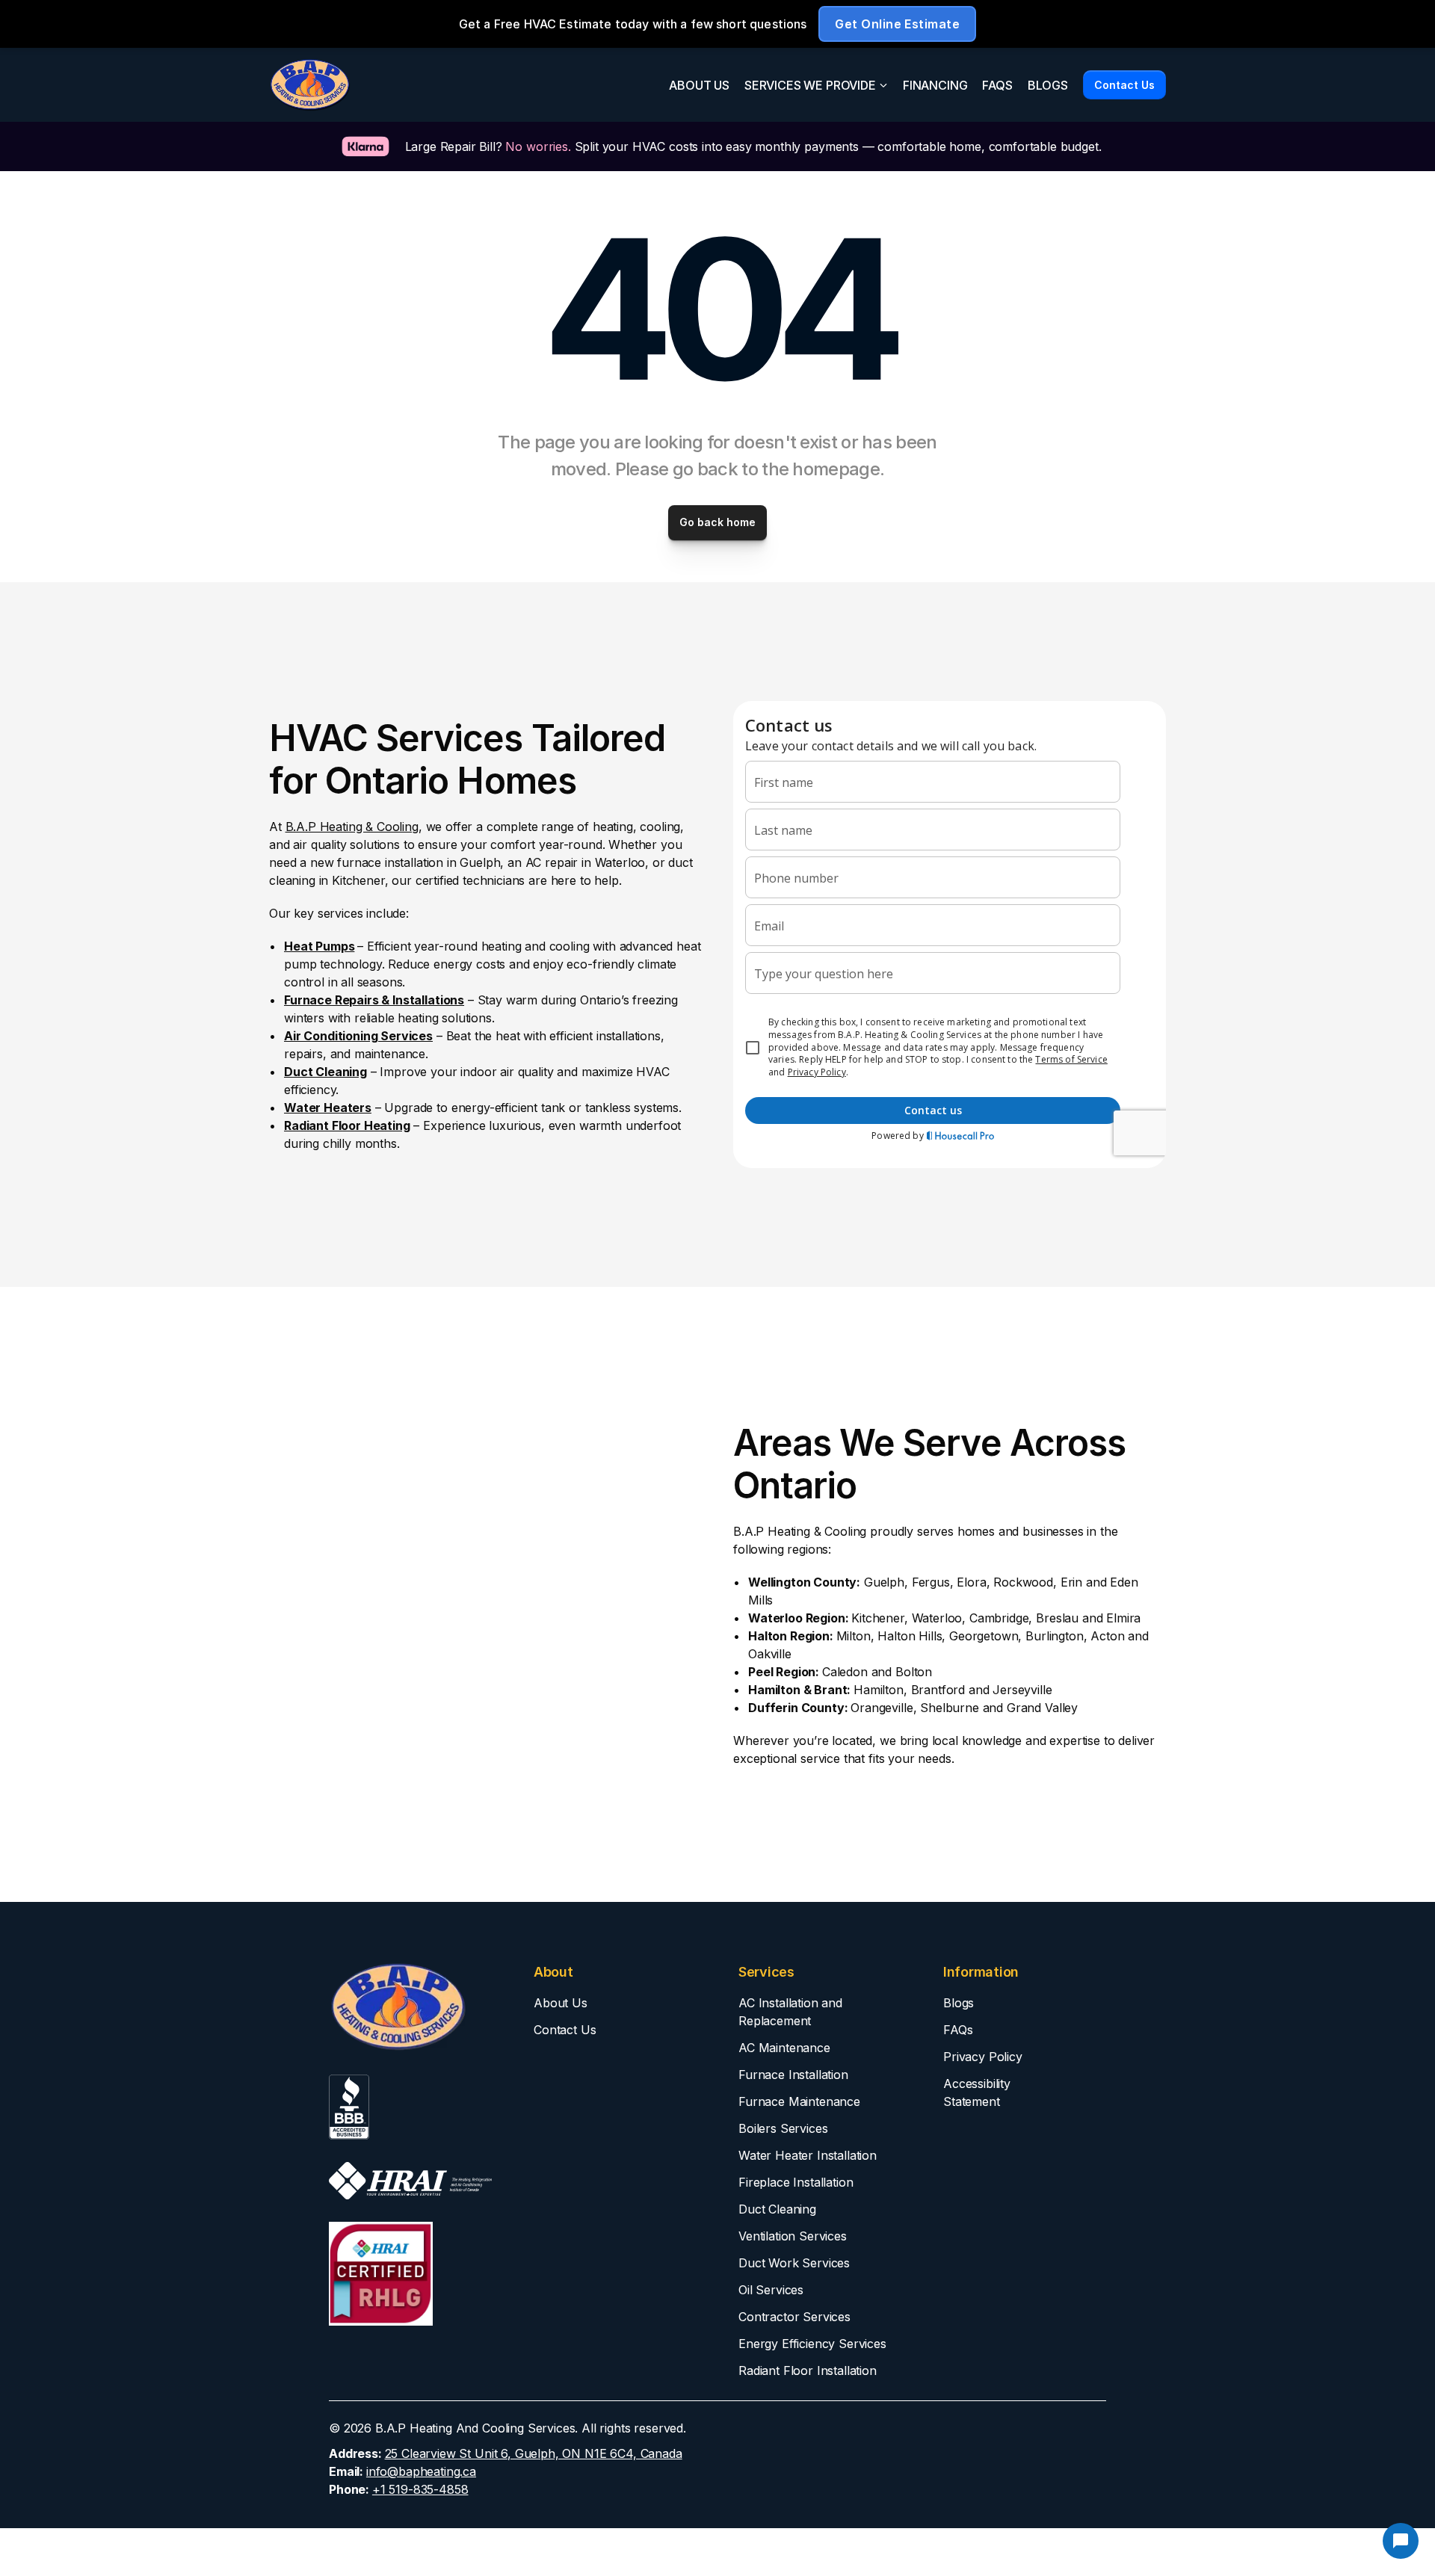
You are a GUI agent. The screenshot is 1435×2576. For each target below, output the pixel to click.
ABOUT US (699, 85)
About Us (561, 2003)
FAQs (958, 2030)
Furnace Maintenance (799, 2101)
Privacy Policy (983, 2057)
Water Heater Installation (808, 2155)
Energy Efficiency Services (812, 2344)
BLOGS (1048, 85)
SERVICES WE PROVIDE (810, 85)
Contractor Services (794, 2317)
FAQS (997, 85)
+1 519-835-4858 (420, 2489)
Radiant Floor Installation (808, 2370)
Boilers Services (783, 2128)
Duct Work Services (794, 2263)
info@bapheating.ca (421, 2471)
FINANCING (935, 85)
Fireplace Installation (796, 2182)
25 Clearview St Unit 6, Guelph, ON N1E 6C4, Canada (534, 2453)
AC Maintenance (784, 2048)
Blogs (959, 2003)
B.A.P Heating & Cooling (352, 827)
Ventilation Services (793, 2236)
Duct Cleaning (777, 2209)
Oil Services (771, 2290)
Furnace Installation (793, 2075)
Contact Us (565, 2030)
